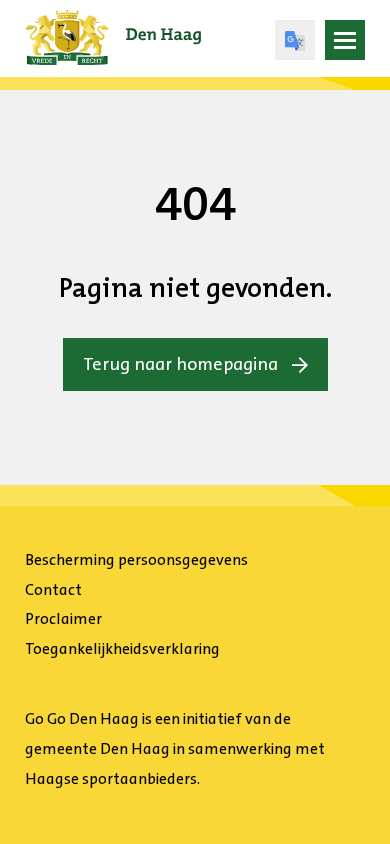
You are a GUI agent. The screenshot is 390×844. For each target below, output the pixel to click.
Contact (53, 589)
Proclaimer (63, 618)
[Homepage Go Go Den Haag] (113, 24)
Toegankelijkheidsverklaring (122, 648)
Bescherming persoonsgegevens (136, 559)
